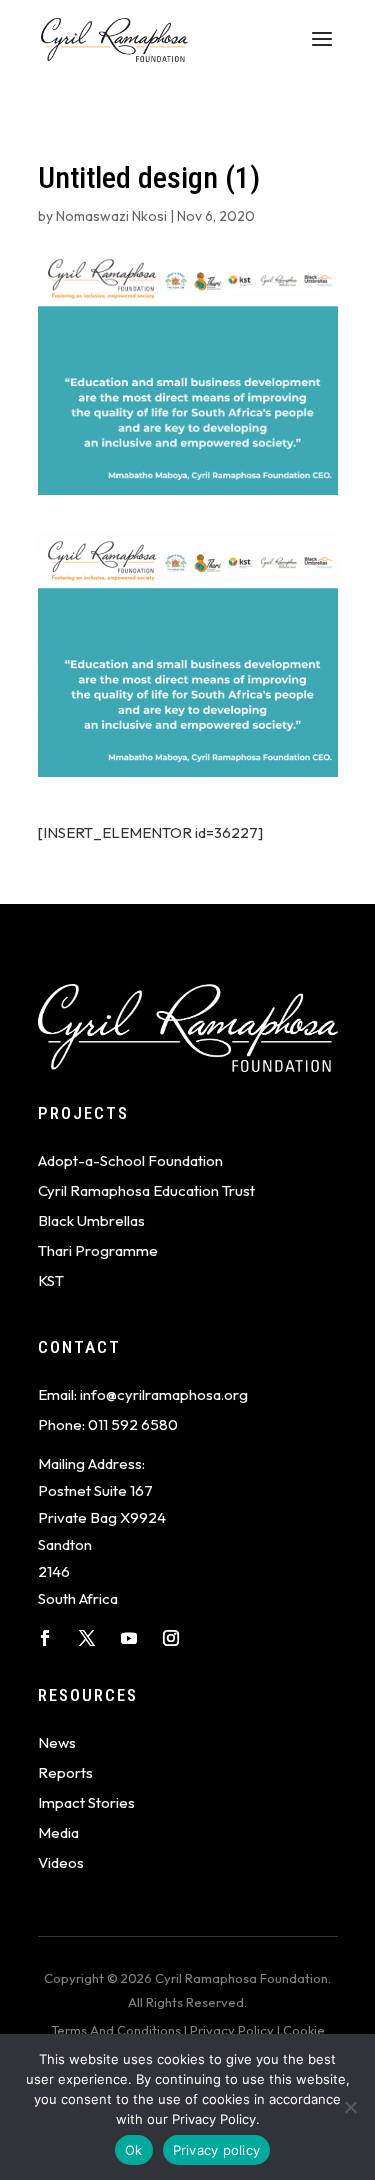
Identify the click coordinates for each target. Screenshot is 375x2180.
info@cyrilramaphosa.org (164, 1394)
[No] (350, 2107)
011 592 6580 (133, 1424)
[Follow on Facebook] (45, 1638)
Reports (65, 1772)
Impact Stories (86, 1802)
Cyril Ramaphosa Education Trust (146, 1190)
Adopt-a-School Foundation (130, 1160)
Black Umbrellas (91, 1220)
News (57, 1742)
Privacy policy (217, 2150)
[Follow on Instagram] (171, 1638)
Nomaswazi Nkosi (111, 216)
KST (51, 1280)
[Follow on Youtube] (129, 1638)
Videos (61, 1862)
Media (58, 1832)
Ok (134, 2150)
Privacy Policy (232, 2030)
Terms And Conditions (116, 2030)
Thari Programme (98, 1250)
